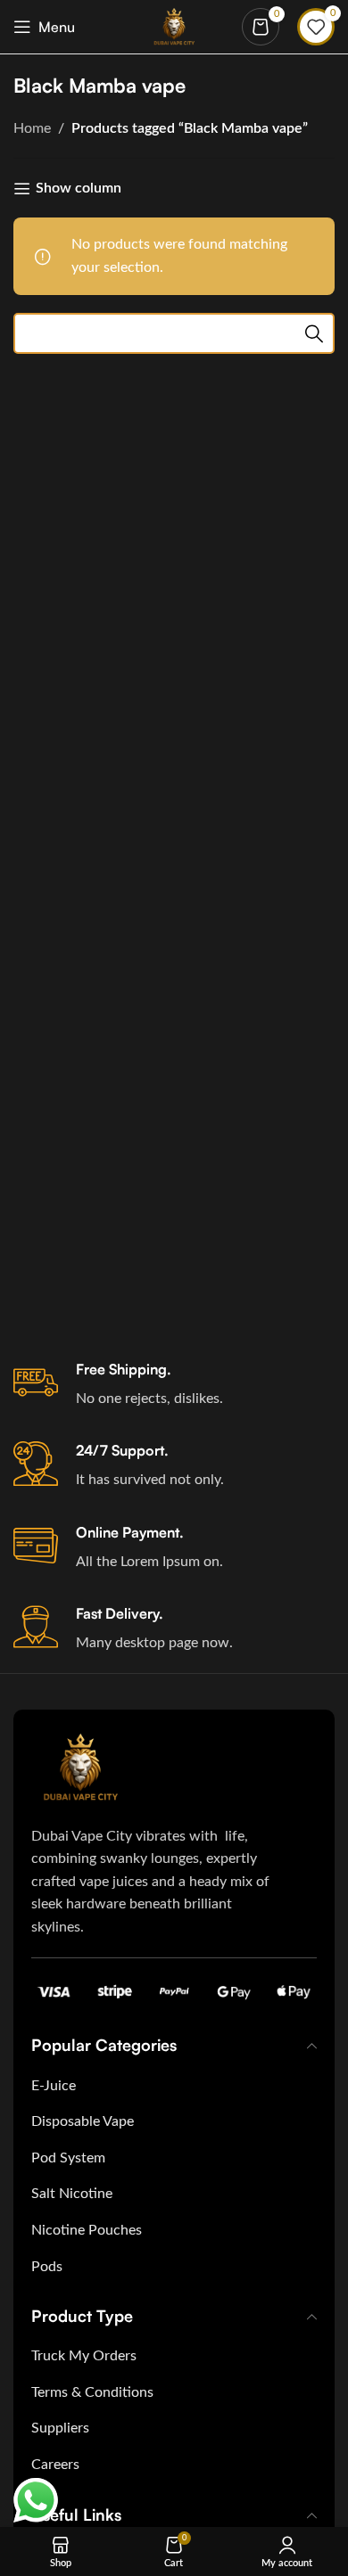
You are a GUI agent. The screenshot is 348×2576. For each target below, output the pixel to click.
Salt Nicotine (72, 2194)
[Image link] (80, 1767)
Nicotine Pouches (87, 2230)
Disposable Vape (83, 2121)
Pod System (68, 2158)
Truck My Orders (84, 2356)
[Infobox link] (174, 1385)
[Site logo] (174, 26)
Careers (55, 2465)
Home (32, 128)
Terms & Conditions (92, 2392)
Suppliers (60, 2428)
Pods (47, 2267)
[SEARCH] (314, 333)
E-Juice (54, 2086)
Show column (79, 188)
